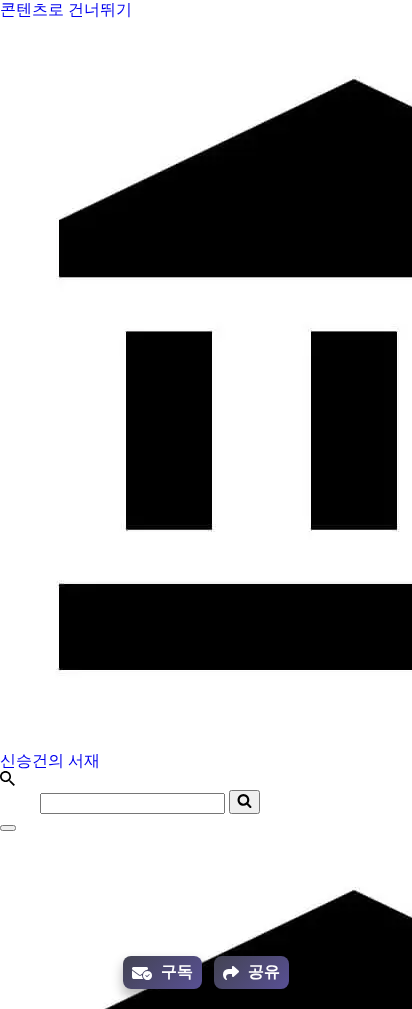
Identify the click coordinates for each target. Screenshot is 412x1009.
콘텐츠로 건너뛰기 (66, 9)
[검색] (7, 780)
